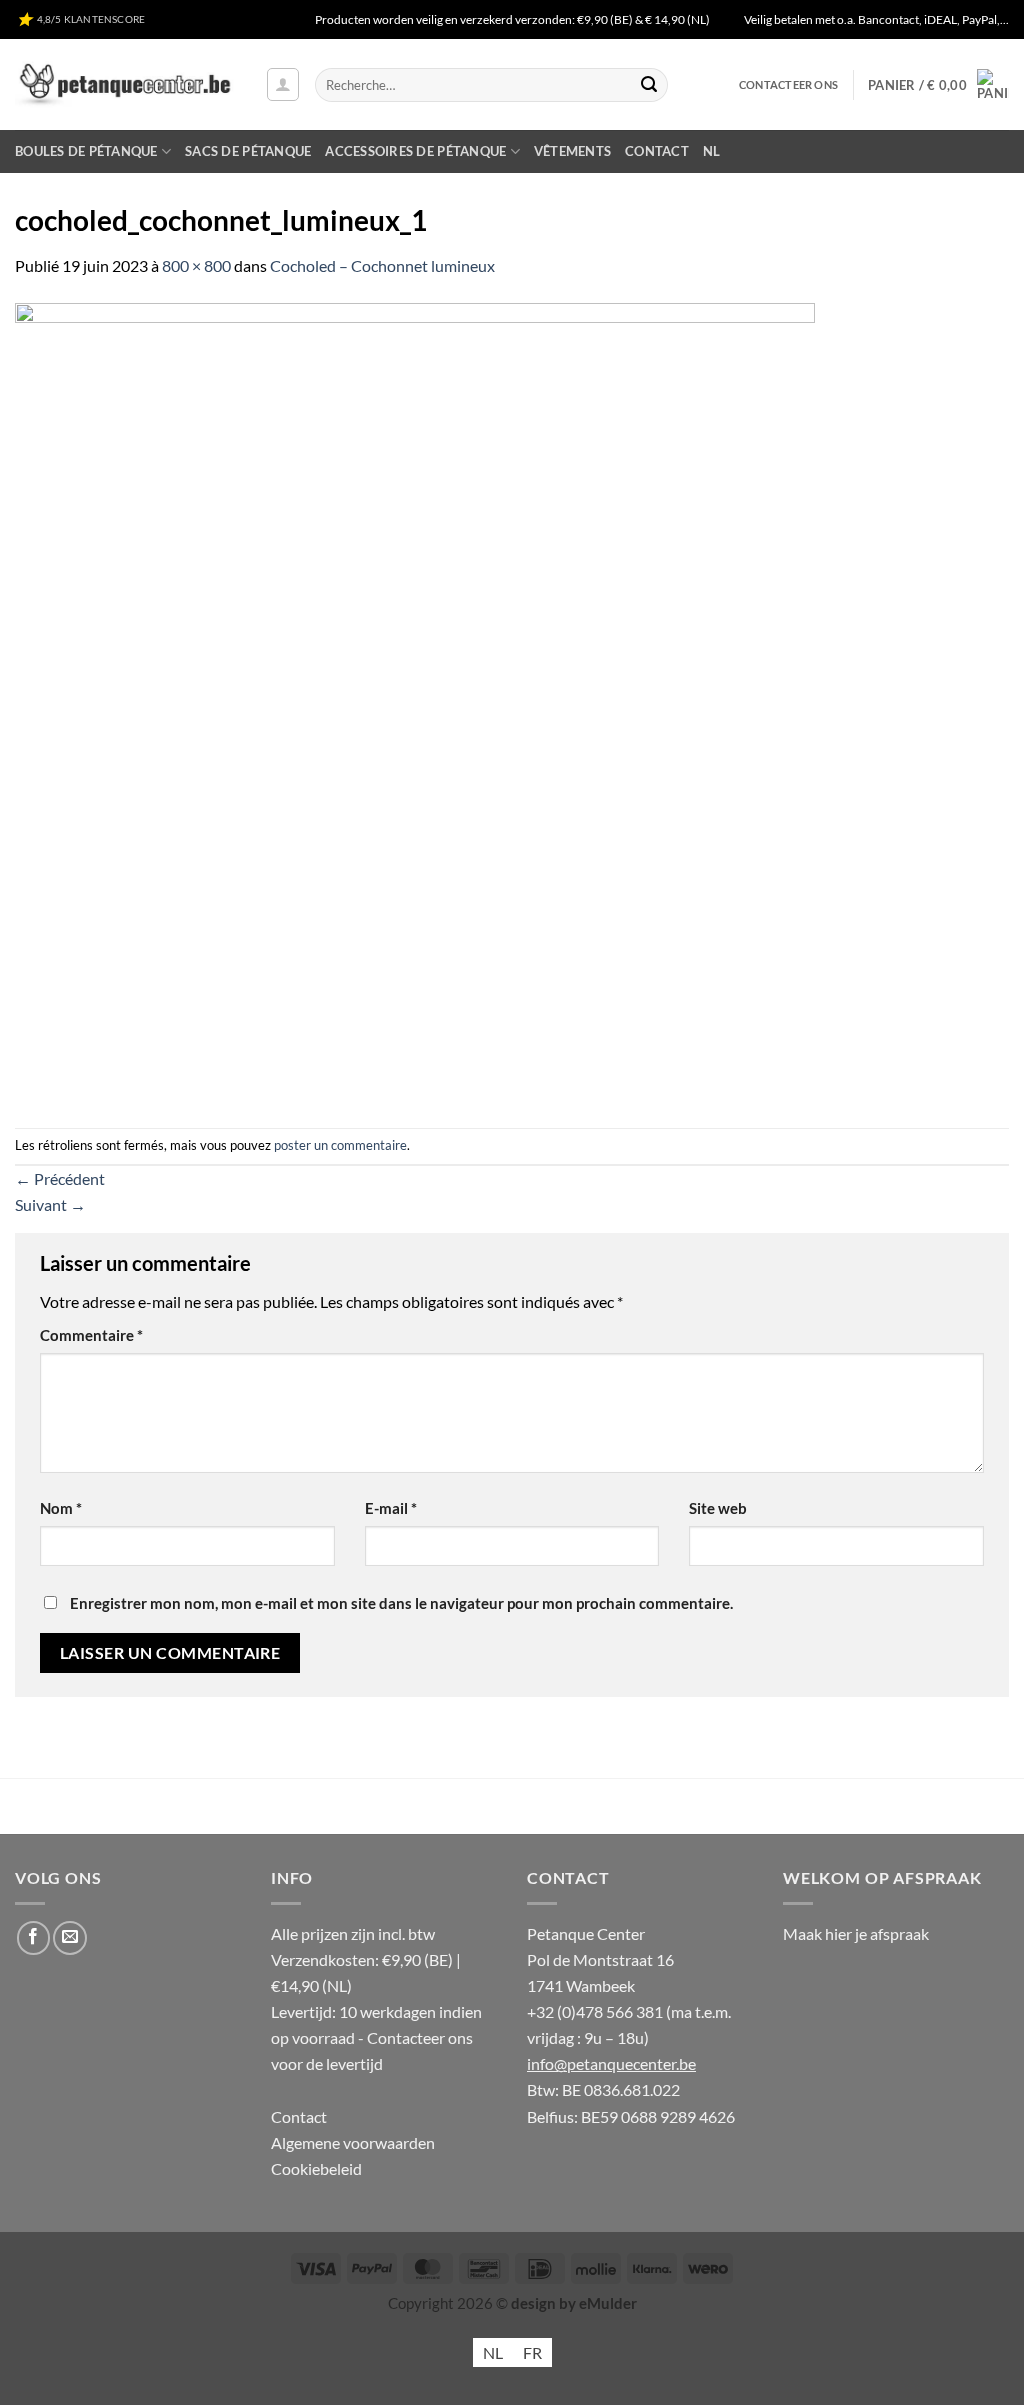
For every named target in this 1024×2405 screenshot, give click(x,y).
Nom (61, 1508)
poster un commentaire (340, 1145)
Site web (718, 1508)
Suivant (50, 1204)
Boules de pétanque (86, 151)
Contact (657, 151)
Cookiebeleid (316, 2168)
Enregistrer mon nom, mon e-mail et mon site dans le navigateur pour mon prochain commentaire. (401, 1603)
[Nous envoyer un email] (70, 1938)
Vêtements (572, 151)
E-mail (391, 1508)
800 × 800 (196, 265)
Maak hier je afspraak (856, 1933)
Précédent (60, 1178)
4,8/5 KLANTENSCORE (88, 19)
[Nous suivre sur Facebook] (34, 1938)
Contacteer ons (788, 84)
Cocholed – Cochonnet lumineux (382, 265)
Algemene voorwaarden (353, 2142)
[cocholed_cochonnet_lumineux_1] (415, 700)
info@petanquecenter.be (611, 2063)
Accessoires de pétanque (415, 151)
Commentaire (91, 1335)
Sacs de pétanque (248, 151)
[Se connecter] (283, 84)
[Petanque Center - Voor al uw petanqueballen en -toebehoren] (125, 84)
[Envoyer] (649, 85)
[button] (938, 85)
